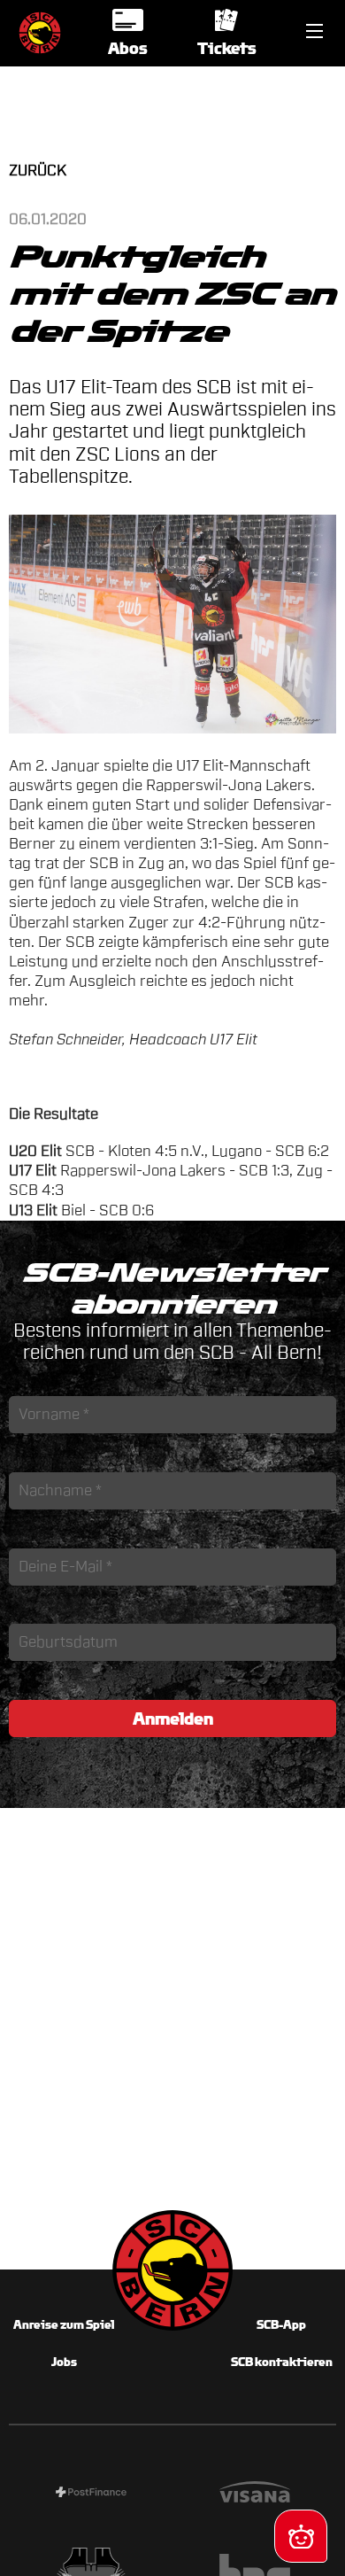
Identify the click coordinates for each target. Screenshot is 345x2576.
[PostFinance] (91, 2495)
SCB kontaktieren (282, 2362)
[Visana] (254, 2495)
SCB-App (281, 2325)
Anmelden (173, 1719)
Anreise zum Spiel (64, 2325)
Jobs (64, 2362)
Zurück (38, 171)
